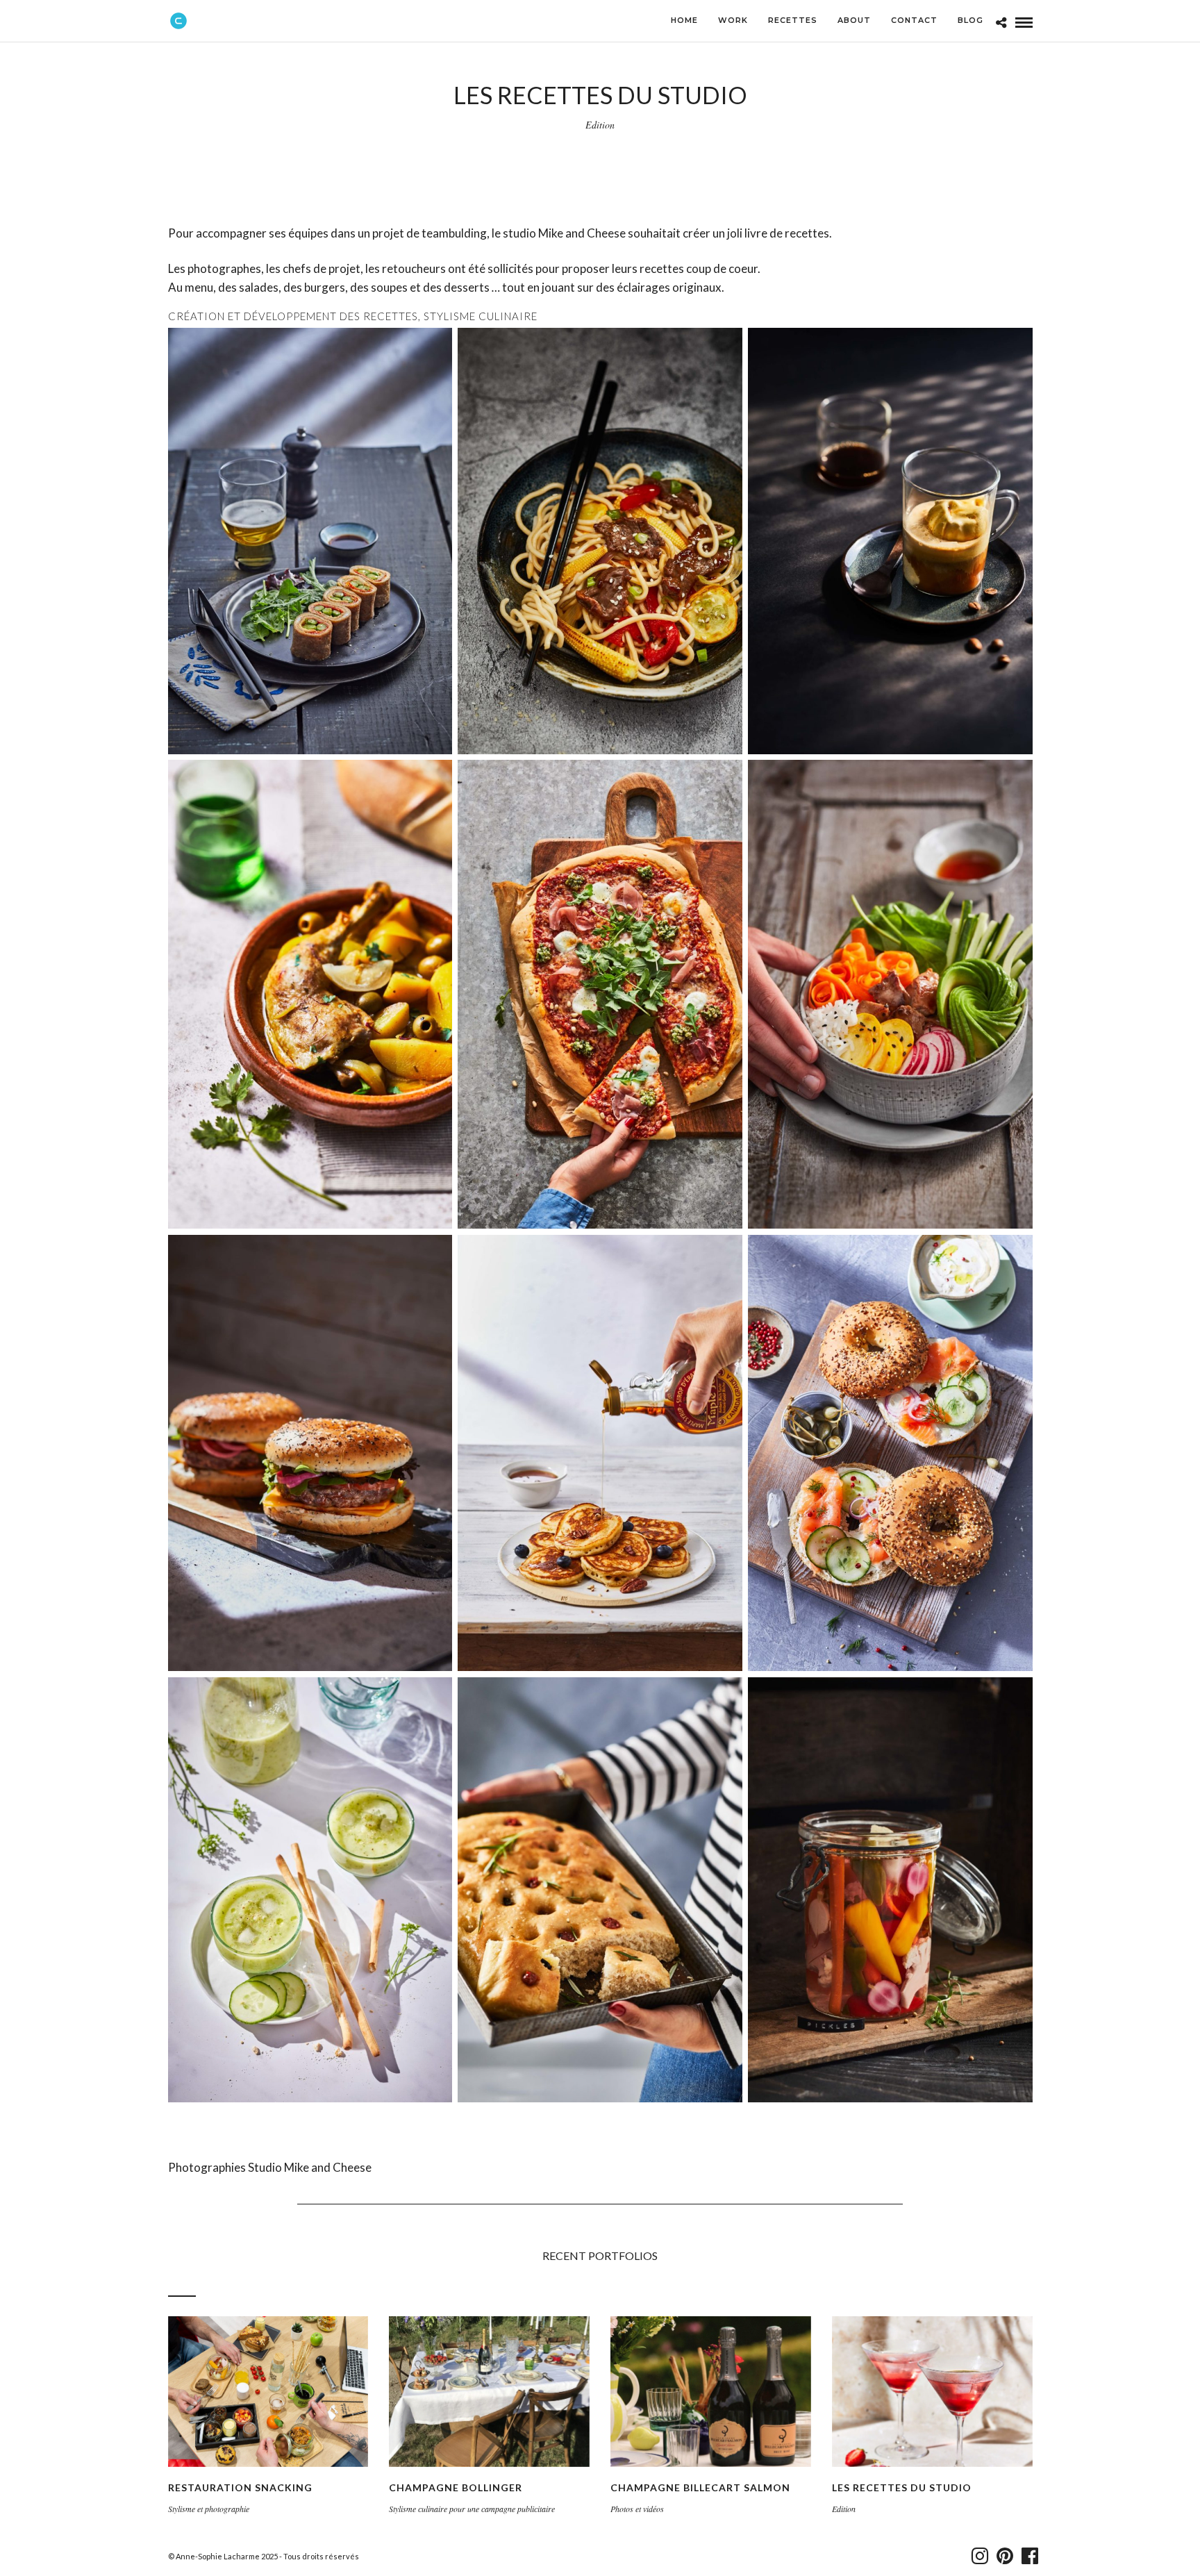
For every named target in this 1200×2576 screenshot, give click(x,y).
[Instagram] (977, 2556)
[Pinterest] (1002, 2556)
